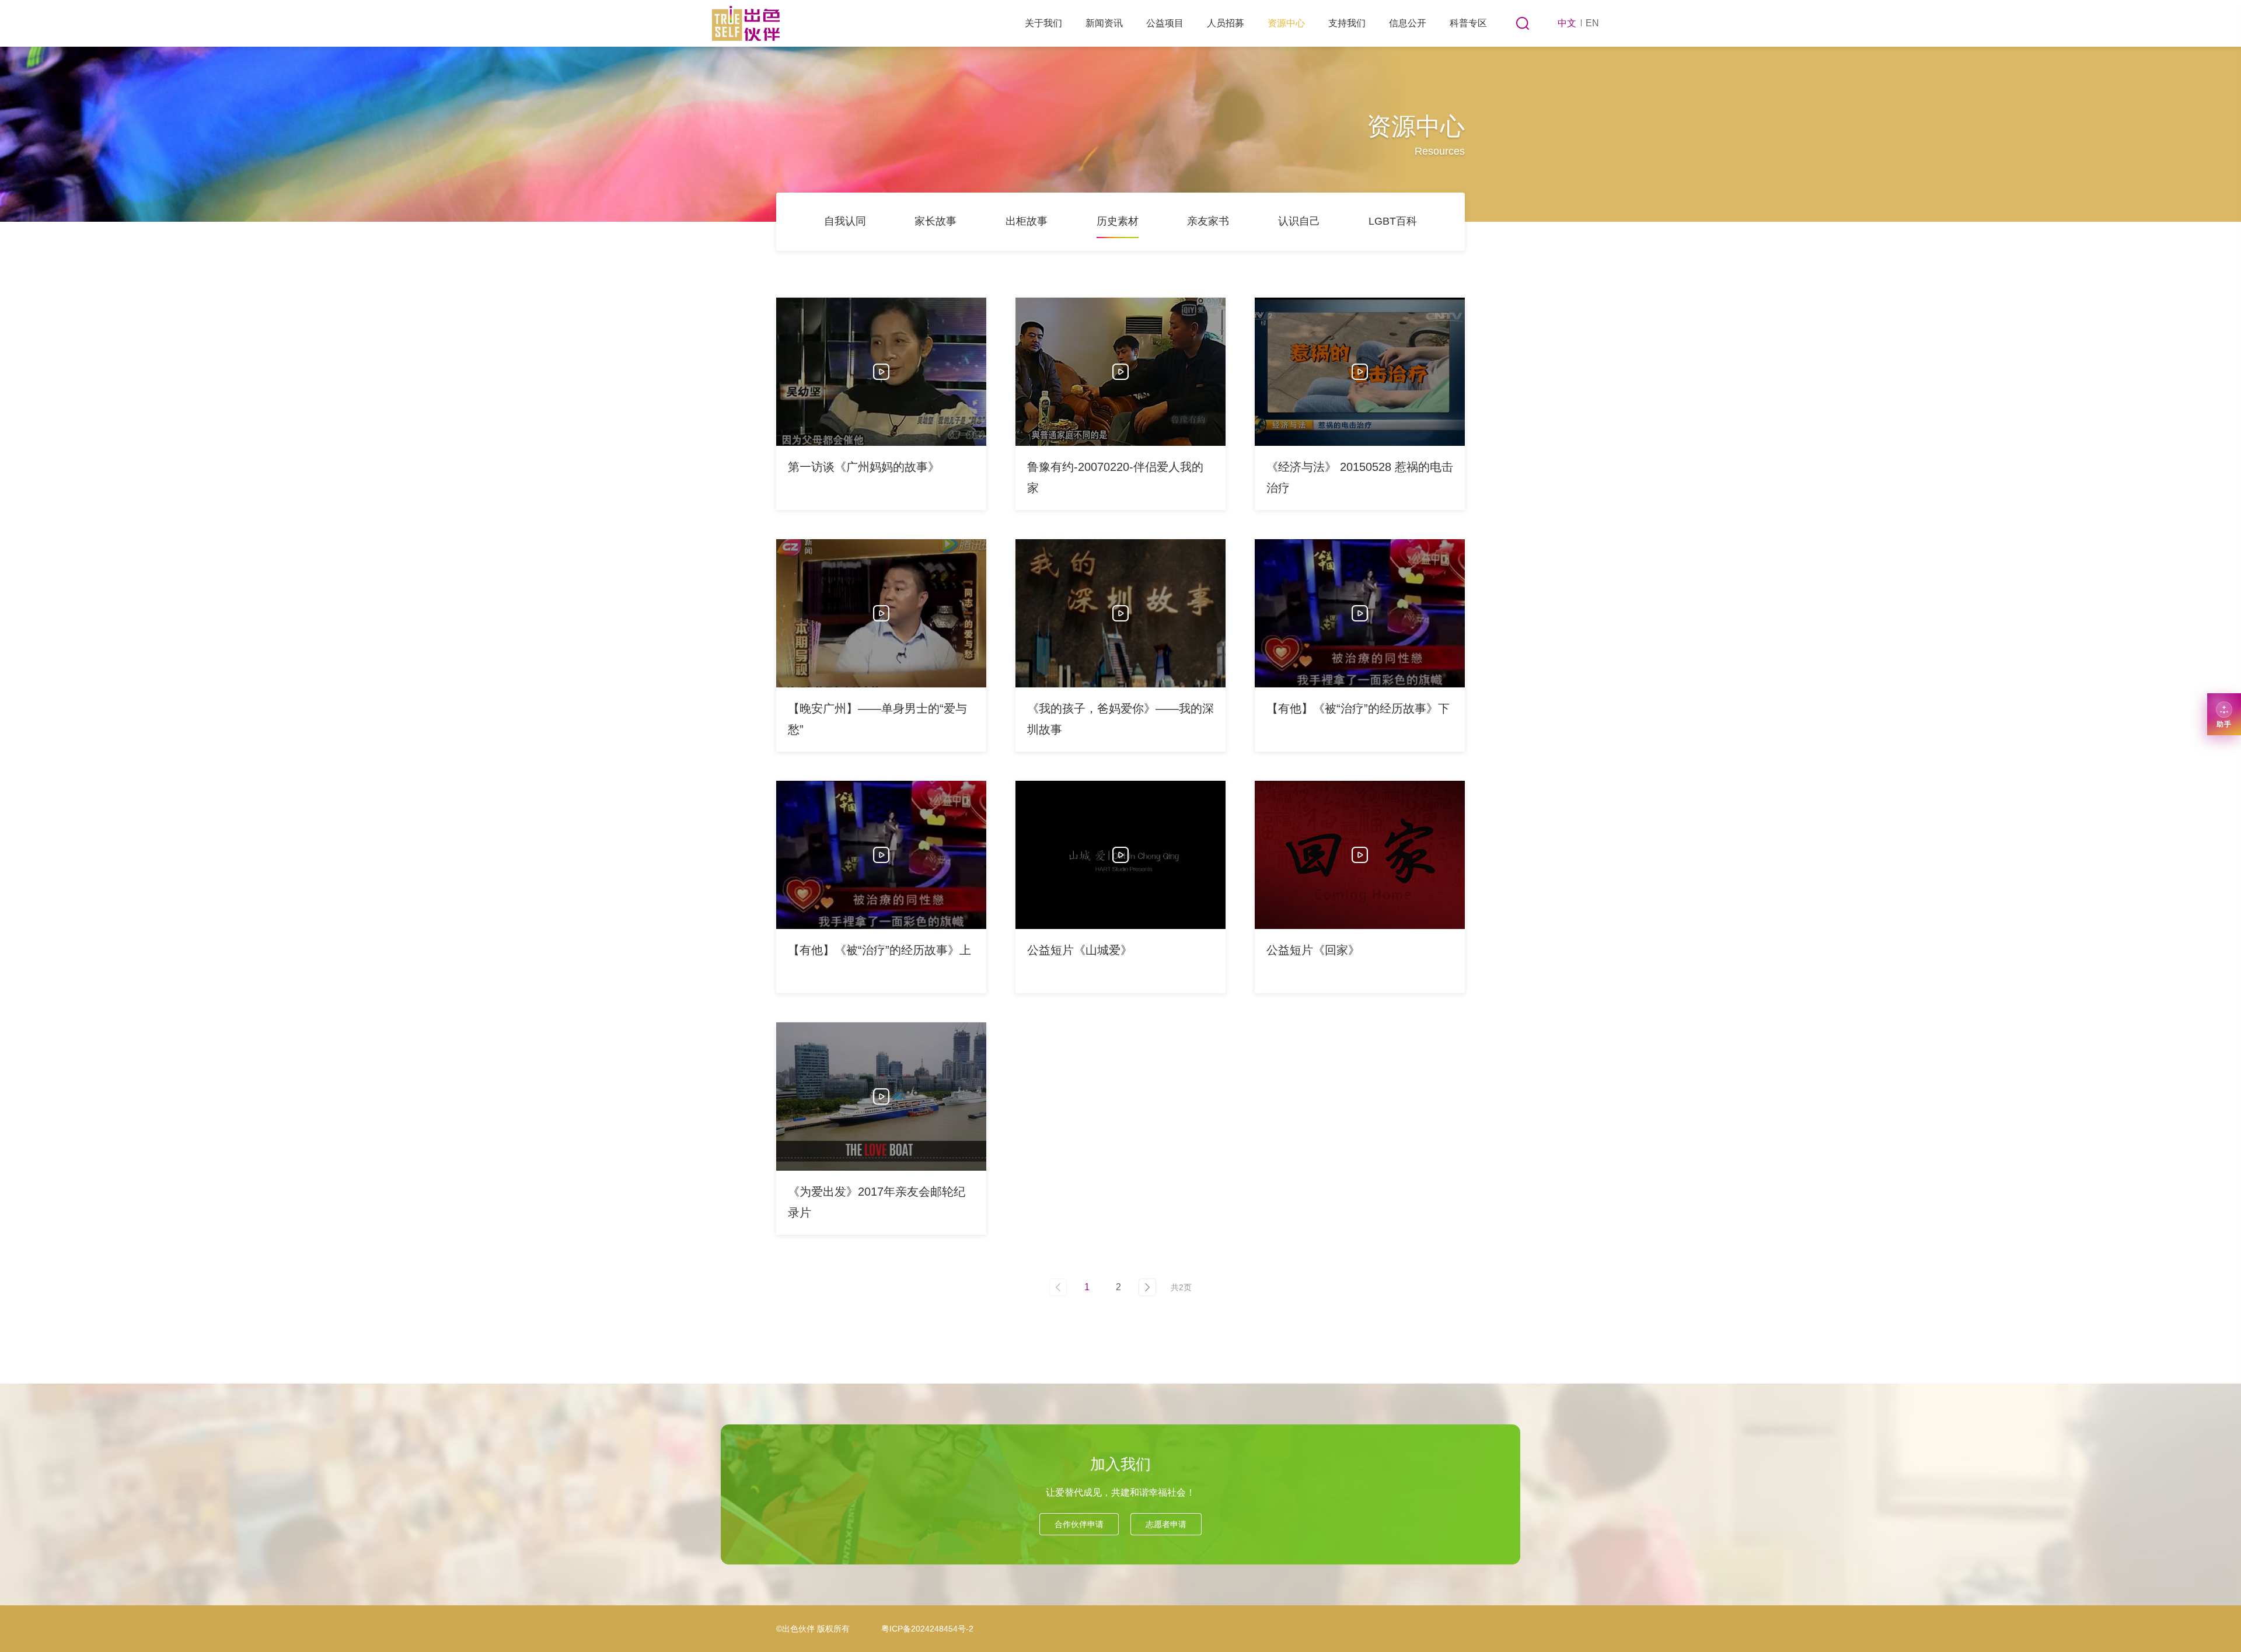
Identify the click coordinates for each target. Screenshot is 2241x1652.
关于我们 (1043, 23)
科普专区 (1468, 23)
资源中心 (1286, 23)
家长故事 (936, 221)
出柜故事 (1027, 221)
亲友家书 (1208, 221)
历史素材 (1118, 221)
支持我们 (1347, 23)
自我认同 (845, 221)
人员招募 (1226, 23)
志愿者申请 (1166, 1524)
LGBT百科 (1393, 221)
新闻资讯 (1104, 23)
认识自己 (1299, 221)
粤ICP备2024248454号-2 (927, 1629)
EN (1592, 23)
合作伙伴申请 (1079, 1524)
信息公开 (1408, 23)
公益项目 (1165, 23)
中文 (1567, 23)
